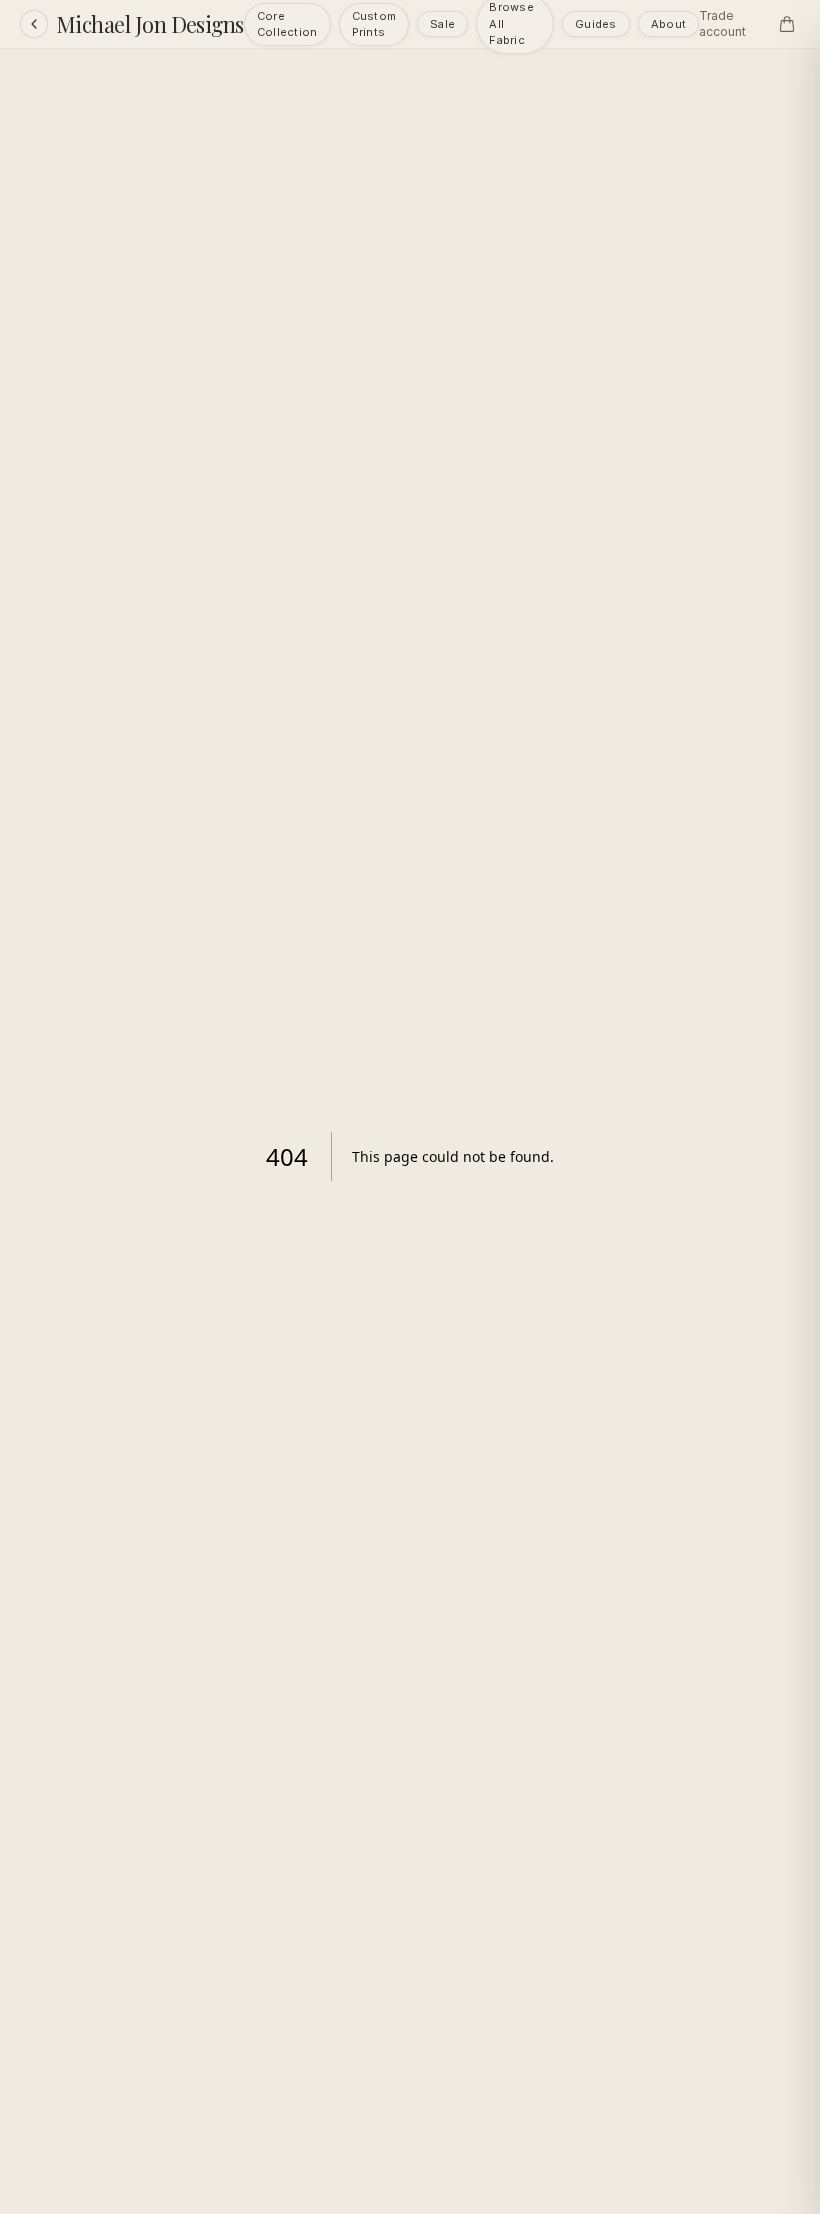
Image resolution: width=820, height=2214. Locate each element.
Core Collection (287, 24)
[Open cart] (787, 24)
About (668, 24)
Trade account (722, 23)
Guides (596, 24)
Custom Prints (374, 24)
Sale (442, 24)
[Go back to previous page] (34, 24)
